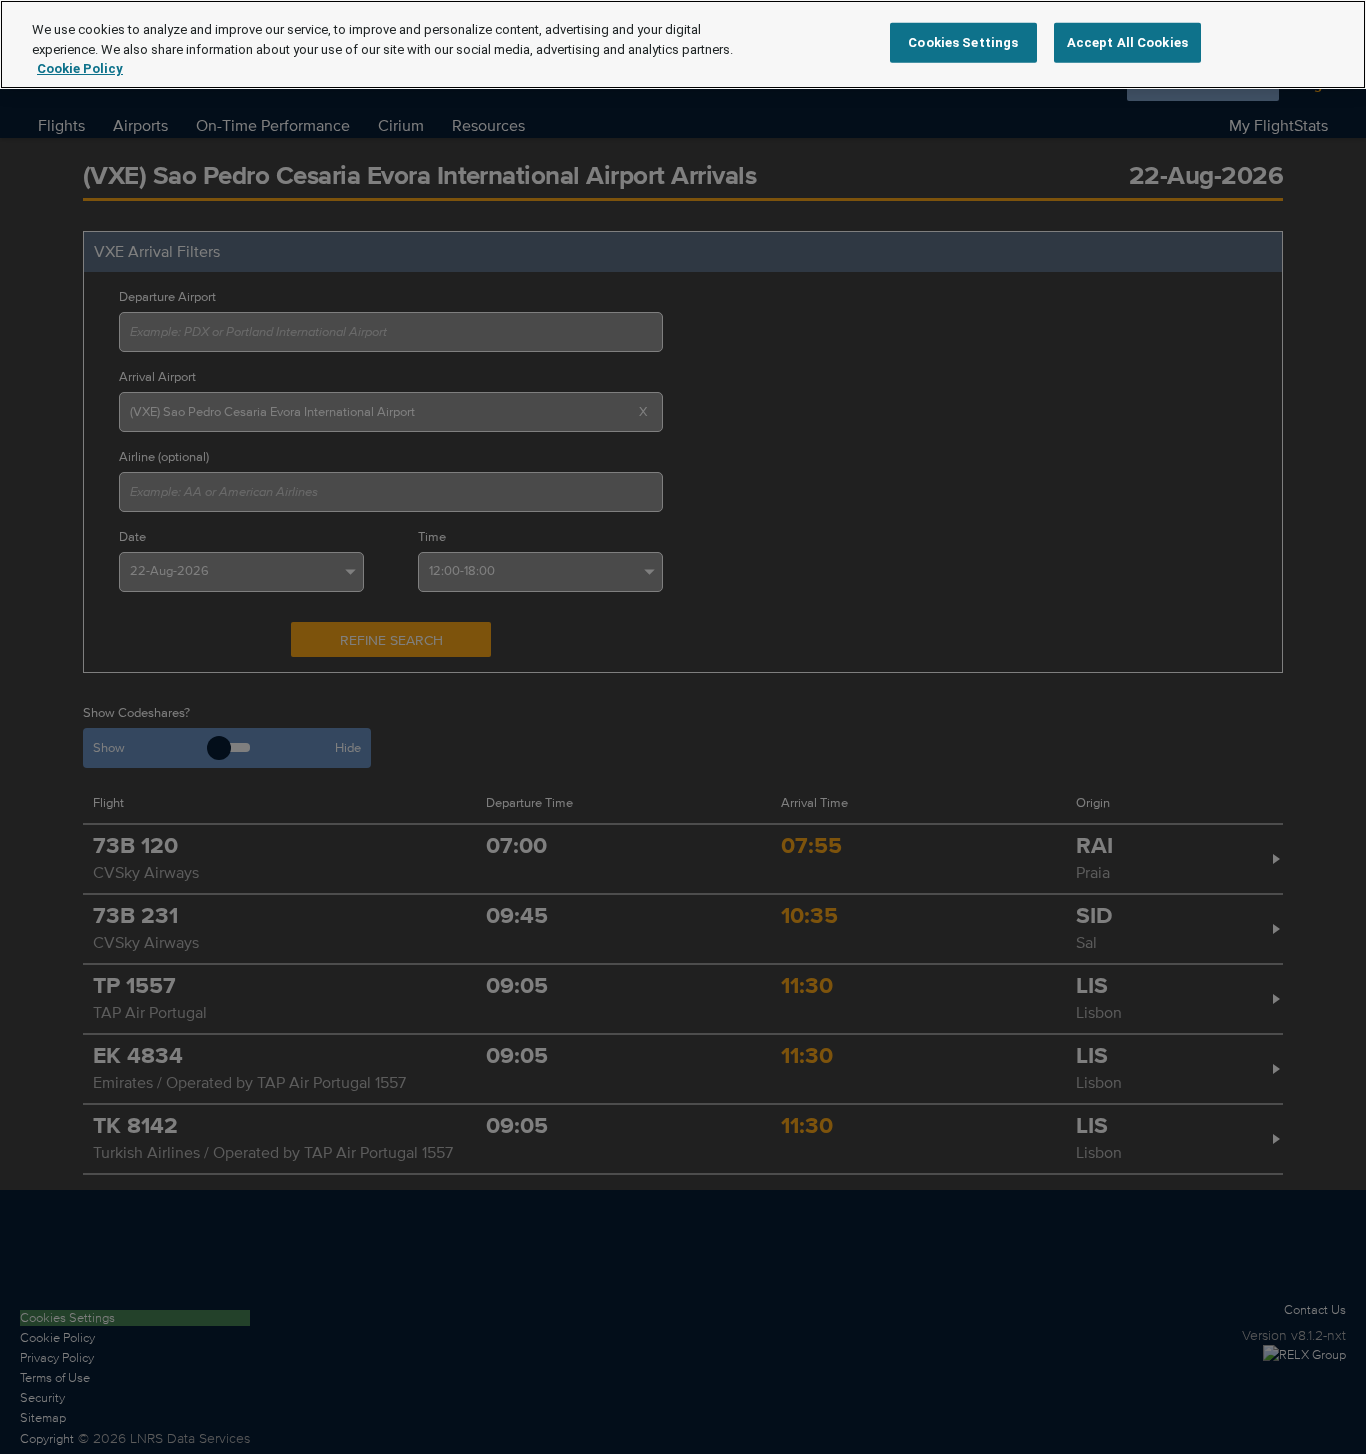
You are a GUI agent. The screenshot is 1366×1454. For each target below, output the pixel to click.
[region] (683, 44)
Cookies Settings (963, 42)
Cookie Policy (80, 68)
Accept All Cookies (1127, 42)
